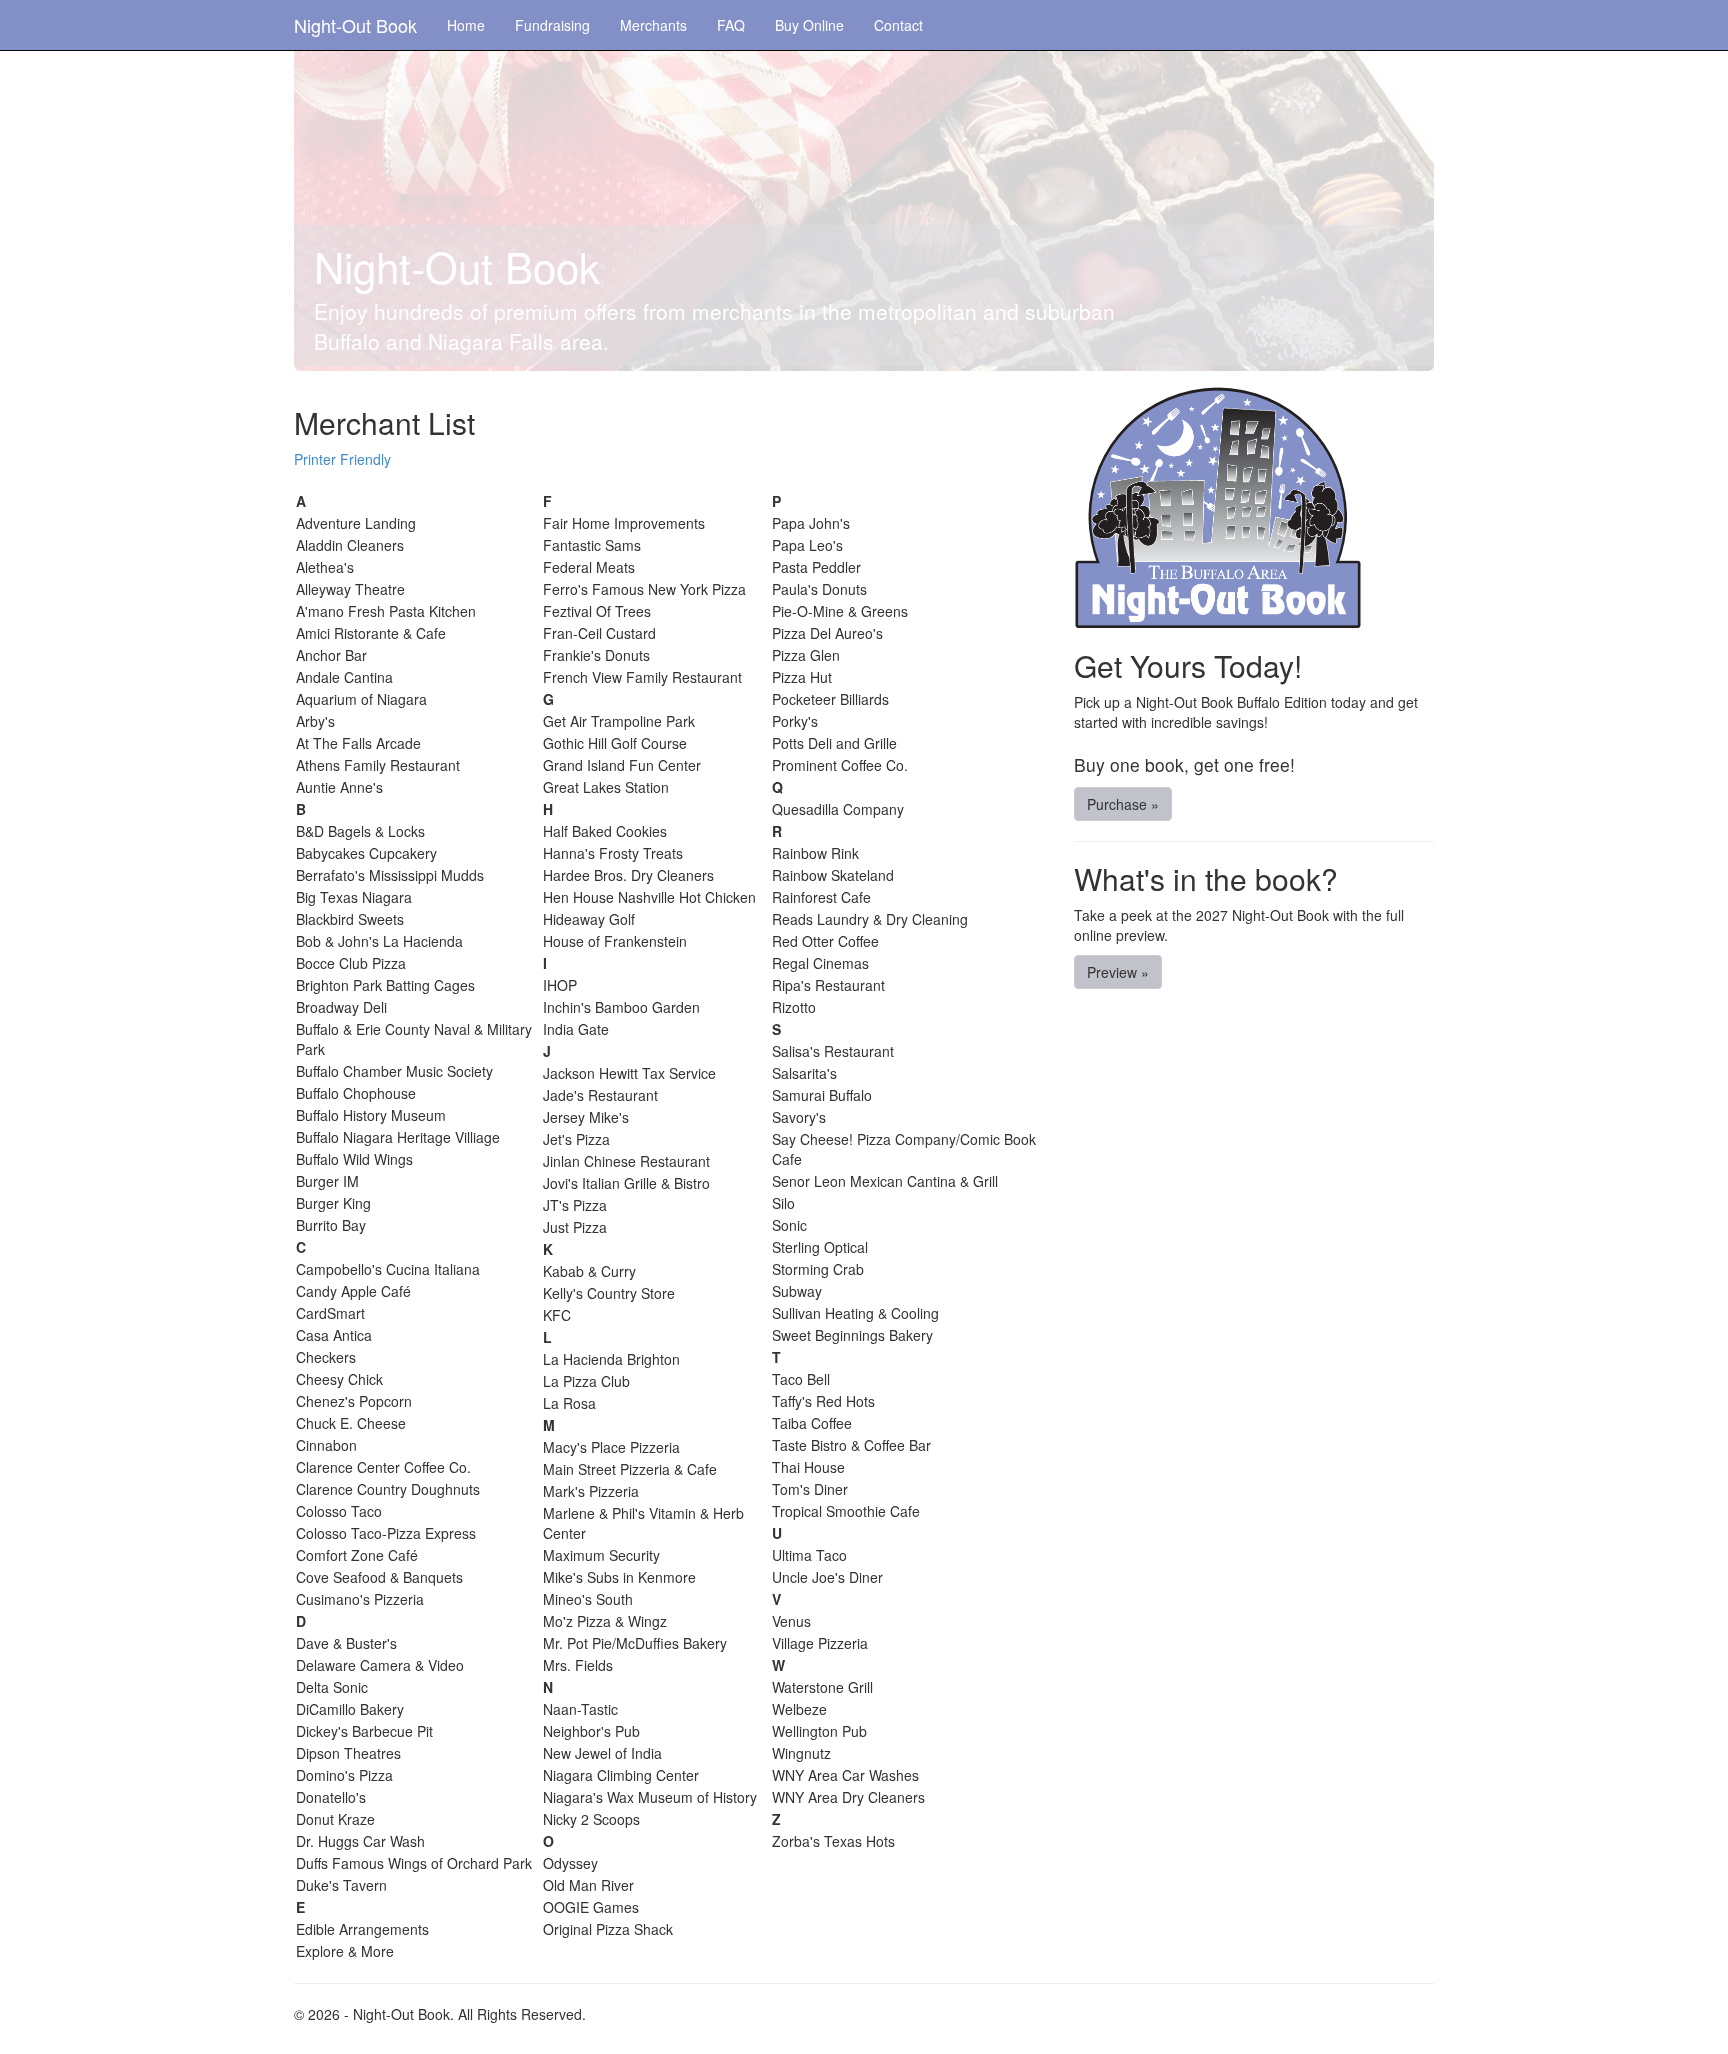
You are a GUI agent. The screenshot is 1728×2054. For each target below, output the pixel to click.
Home (466, 25)
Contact (898, 25)
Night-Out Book (355, 25)
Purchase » (1123, 804)
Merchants (653, 25)
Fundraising (552, 25)
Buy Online (809, 25)
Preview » (1118, 972)
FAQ (731, 25)
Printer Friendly (342, 459)
